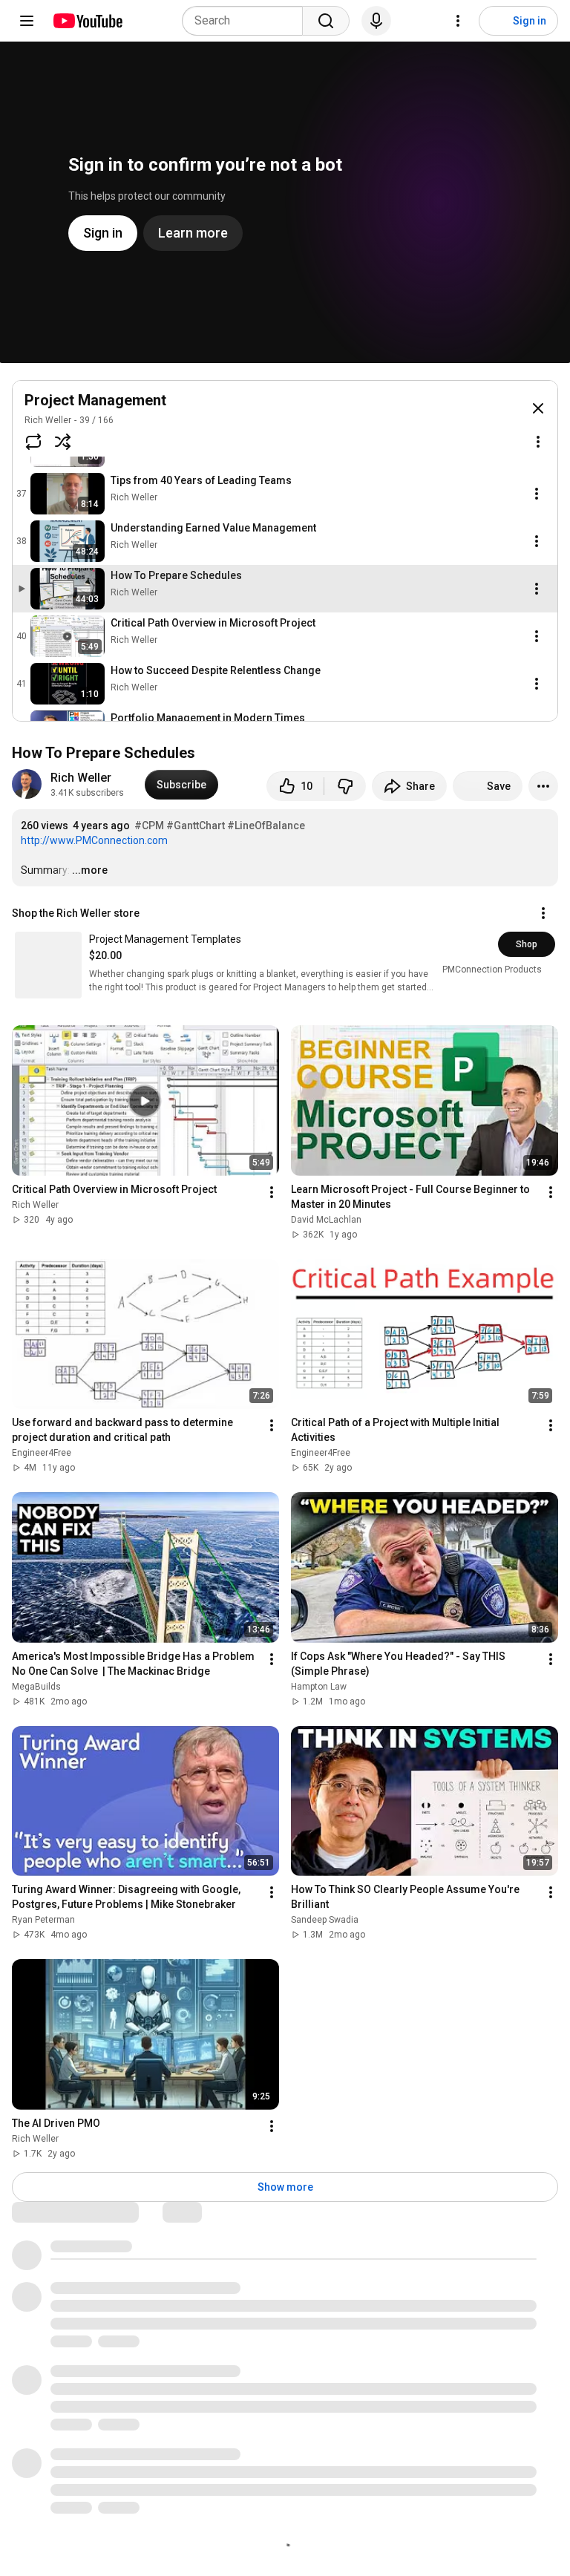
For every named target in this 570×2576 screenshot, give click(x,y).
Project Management (95, 400)
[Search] (326, 21)
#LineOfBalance (266, 826)
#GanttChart (196, 826)
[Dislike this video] (345, 786)
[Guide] (27, 21)
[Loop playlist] (33, 442)
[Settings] (458, 21)
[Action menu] (538, 442)
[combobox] (247, 21)
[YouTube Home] (87, 21)
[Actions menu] (543, 913)
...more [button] (90, 870)
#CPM (149, 826)
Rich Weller (48, 420)
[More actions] (543, 786)
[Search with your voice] (376, 21)
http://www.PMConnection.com (94, 840)
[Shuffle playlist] (63, 442)
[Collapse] (538, 408)
